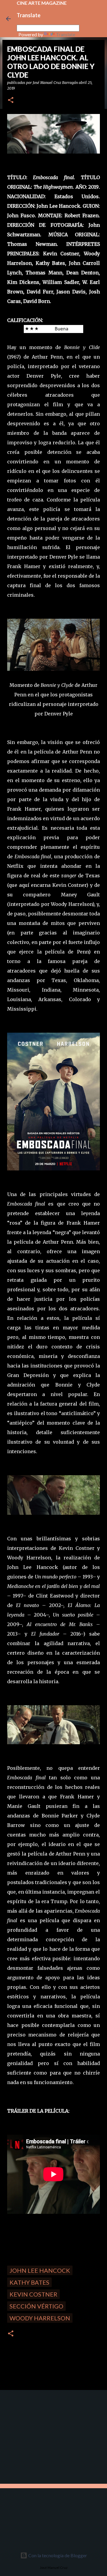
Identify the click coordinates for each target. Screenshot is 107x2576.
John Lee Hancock (40, 2270)
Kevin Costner (33, 2294)
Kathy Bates (29, 2282)
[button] (11, 100)
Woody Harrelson (40, 2318)
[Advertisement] (45, 2436)
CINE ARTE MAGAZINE (42, 3)
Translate (66, 34)
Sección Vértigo (36, 2306)
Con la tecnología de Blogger (57, 2555)
